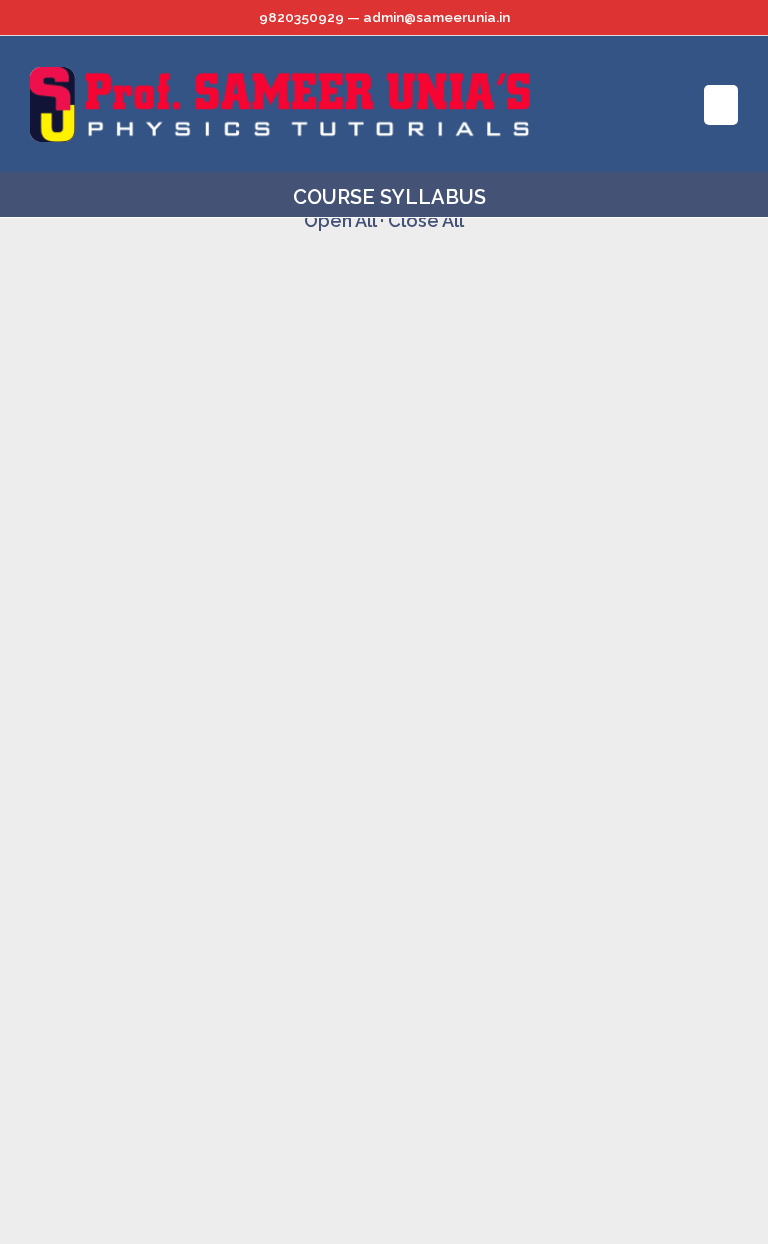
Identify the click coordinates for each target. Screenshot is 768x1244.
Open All (340, 220)
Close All (426, 220)
